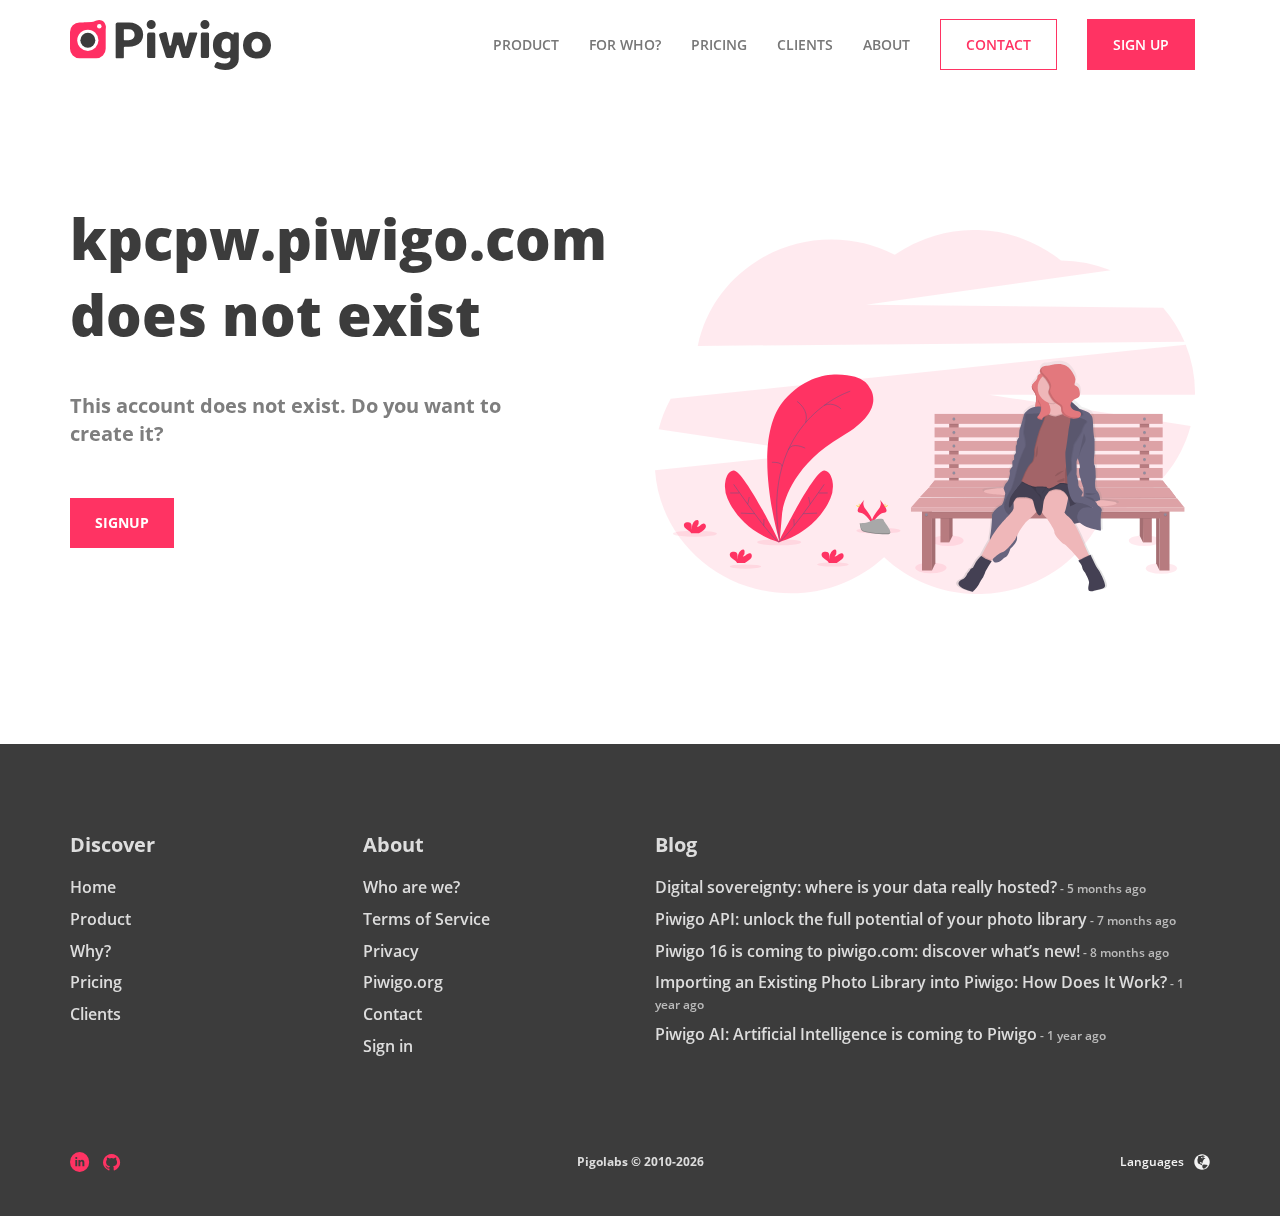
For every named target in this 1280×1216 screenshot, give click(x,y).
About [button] (886, 44)
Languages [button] (1152, 1161)
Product (100, 919)
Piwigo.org (403, 982)
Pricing (719, 44)
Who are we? (411, 887)
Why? (90, 951)
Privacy (391, 951)
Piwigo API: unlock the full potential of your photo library (871, 919)
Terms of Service (426, 919)
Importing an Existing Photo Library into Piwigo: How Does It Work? (911, 982)
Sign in (388, 1046)
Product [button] (526, 44)
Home (93, 887)
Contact (392, 1014)
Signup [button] (122, 522)
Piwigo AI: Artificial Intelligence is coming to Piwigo (846, 1034)
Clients (805, 44)
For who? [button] (625, 44)
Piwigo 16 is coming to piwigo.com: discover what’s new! (867, 951)
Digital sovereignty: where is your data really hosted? (856, 887)
